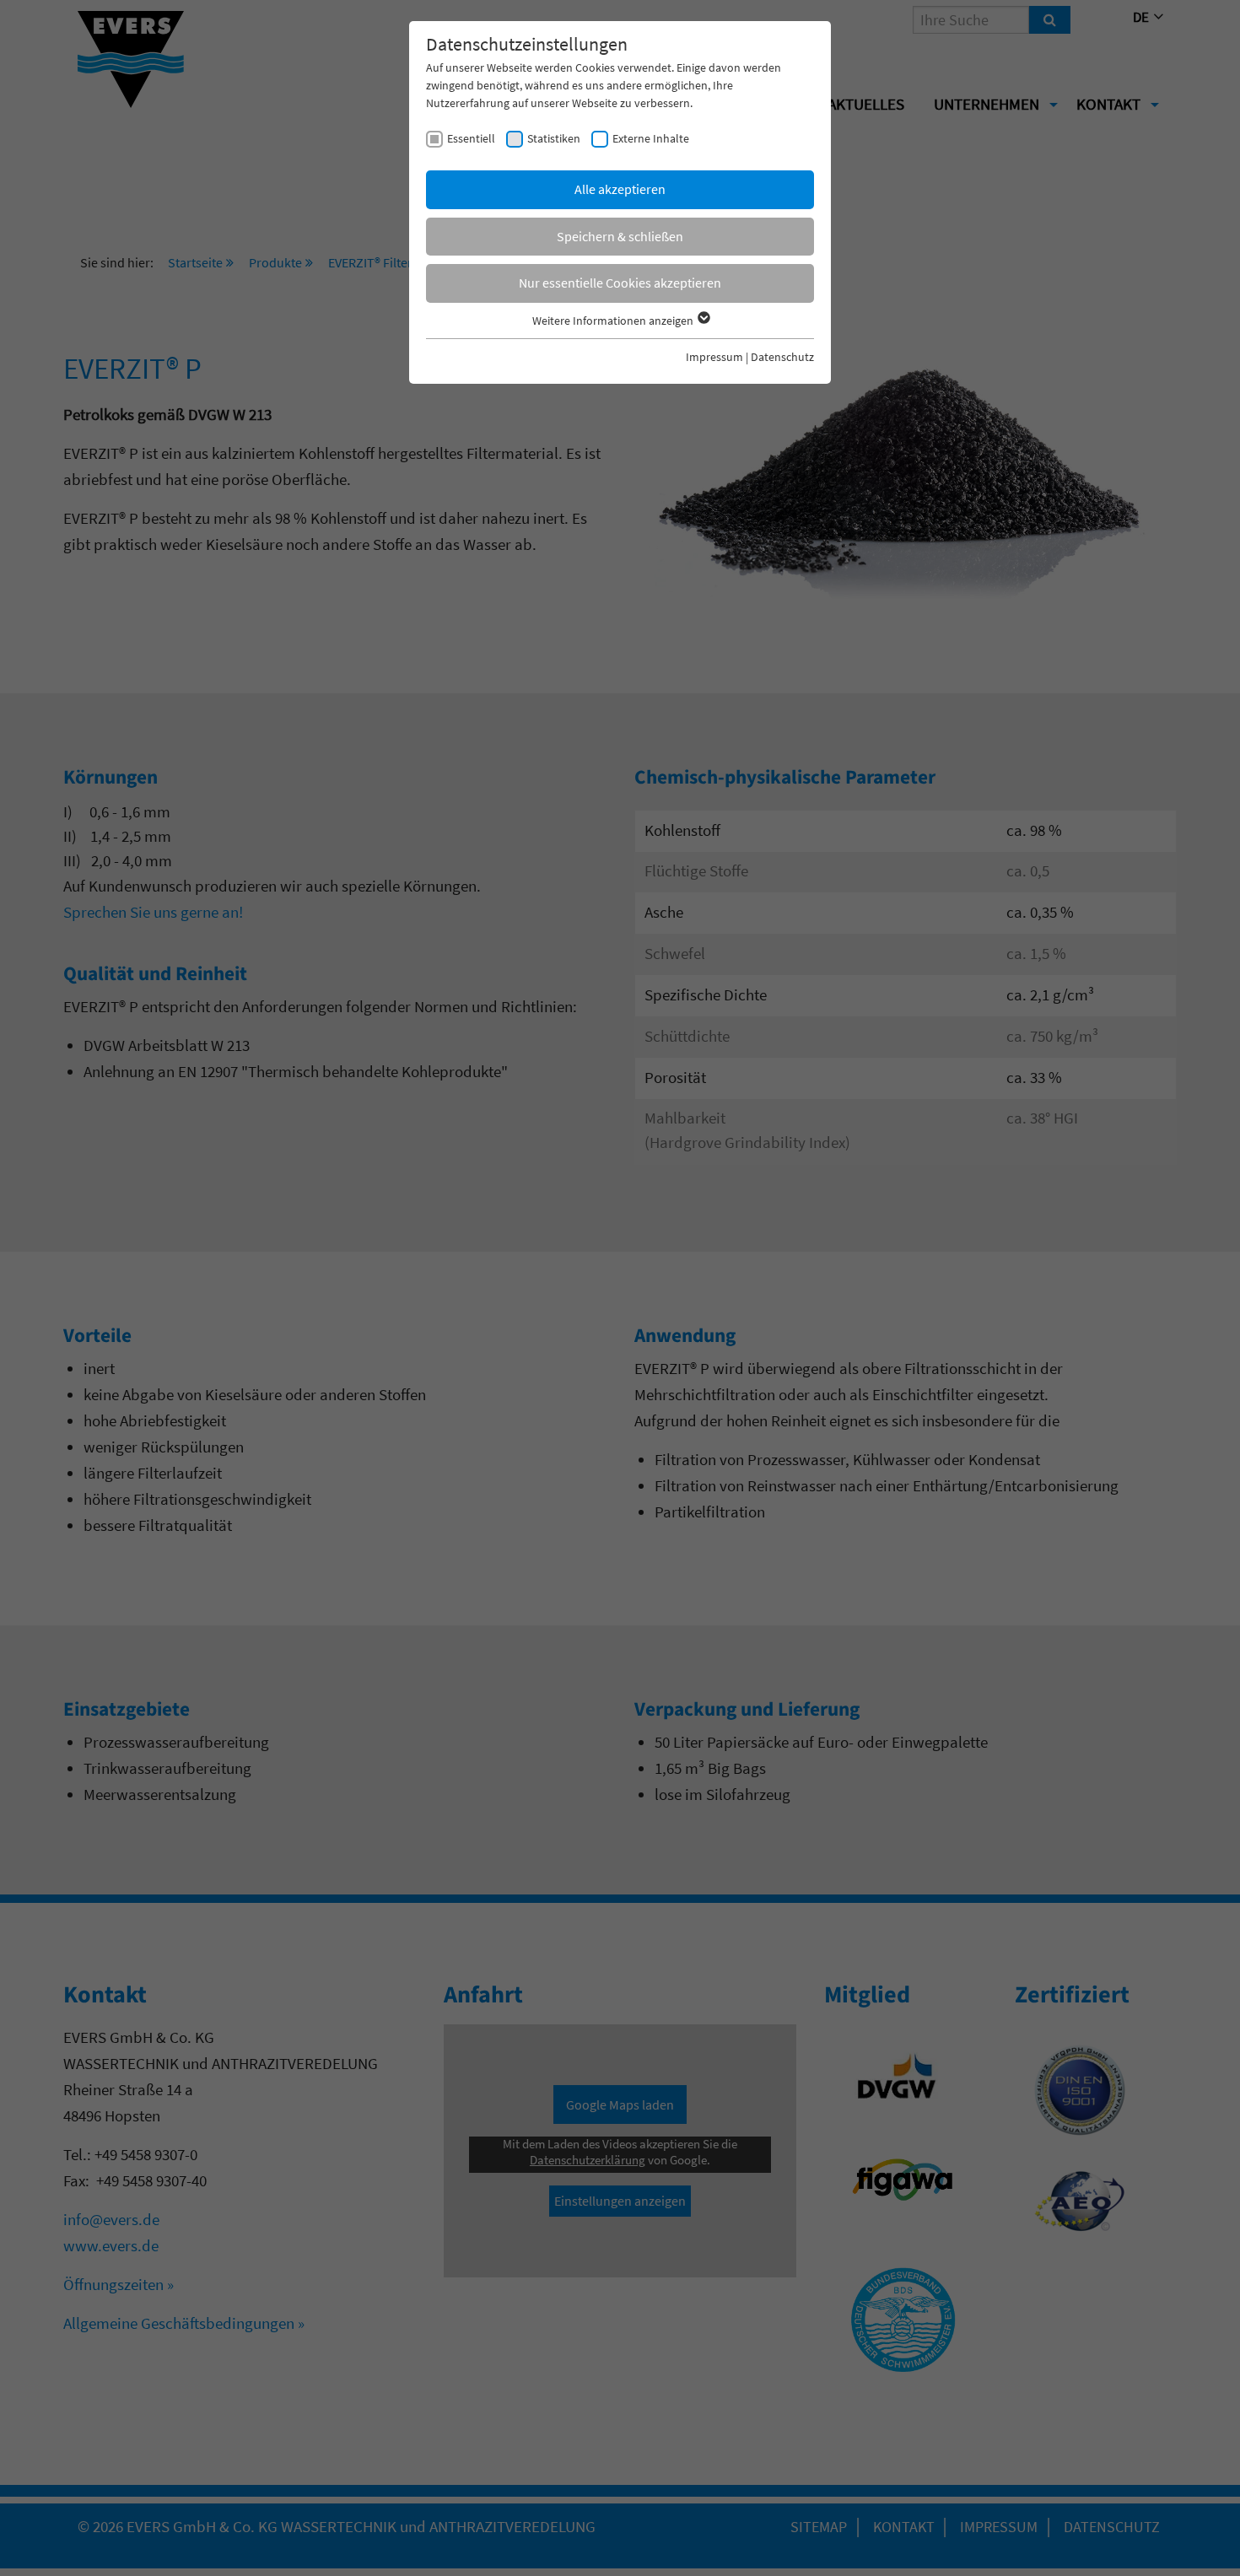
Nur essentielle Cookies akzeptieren (620, 283)
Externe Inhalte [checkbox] (651, 138)
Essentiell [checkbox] (471, 138)
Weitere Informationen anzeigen (614, 321)
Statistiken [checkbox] (554, 138)
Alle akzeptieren (620, 189)
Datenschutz (782, 357)
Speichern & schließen (620, 236)
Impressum (714, 357)
